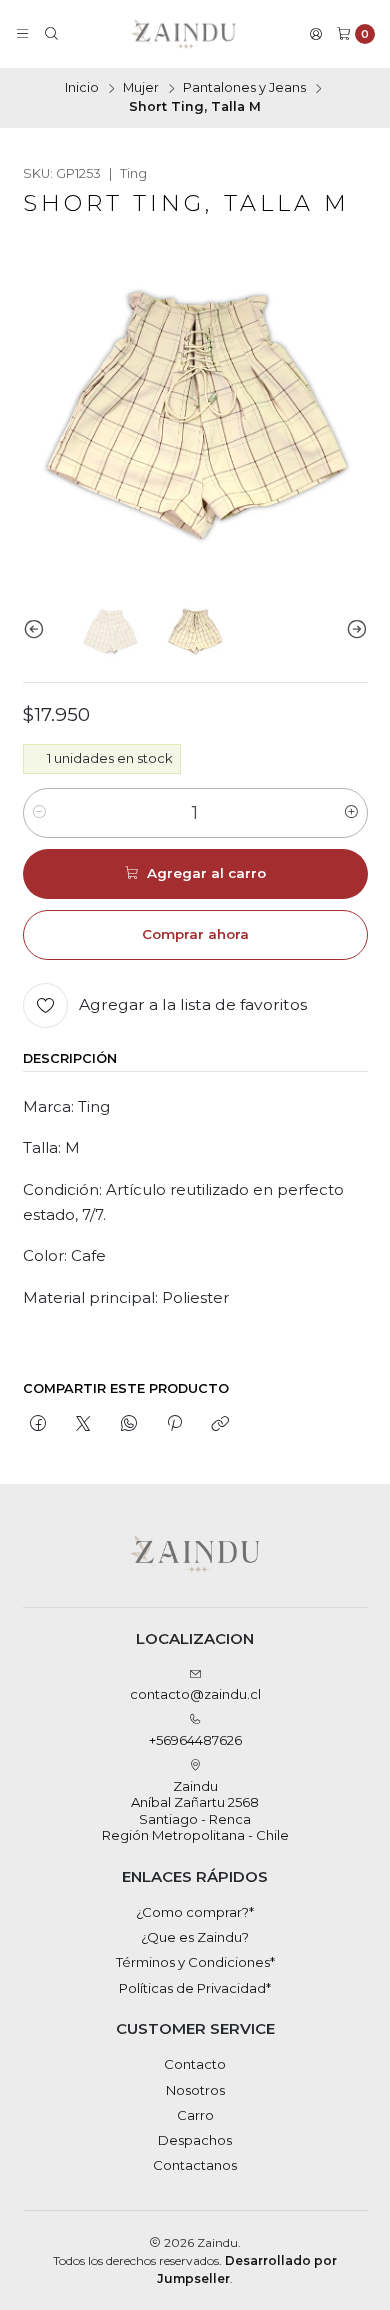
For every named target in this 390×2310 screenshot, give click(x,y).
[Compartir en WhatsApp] (128, 1424)
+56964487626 (195, 1740)
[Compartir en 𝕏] (83, 1424)
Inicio (82, 88)
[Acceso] (316, 34)
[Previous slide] (38, 629)
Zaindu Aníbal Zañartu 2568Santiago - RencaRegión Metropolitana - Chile (195, 1810)
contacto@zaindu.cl (195, 1694)
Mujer (141, 88)
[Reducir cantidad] (39, 813)
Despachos (195, 2140)
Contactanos (195, 2165)
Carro (195, 2115)
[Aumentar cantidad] (351, 813)
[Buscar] (51, 34)
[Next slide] (353, 629)
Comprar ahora (195, 934)
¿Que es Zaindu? (195, 1937)
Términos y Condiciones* (195, 1962)
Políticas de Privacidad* (195, 1988)
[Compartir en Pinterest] (174, 1424)
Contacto (195, 2064)
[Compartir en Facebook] (38, 1424)
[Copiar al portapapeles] (220, 1424)
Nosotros (195, 2090)
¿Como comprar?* (195, 1912)
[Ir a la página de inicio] (183, 34)
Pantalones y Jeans (244, 88)
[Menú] (22, 34)
